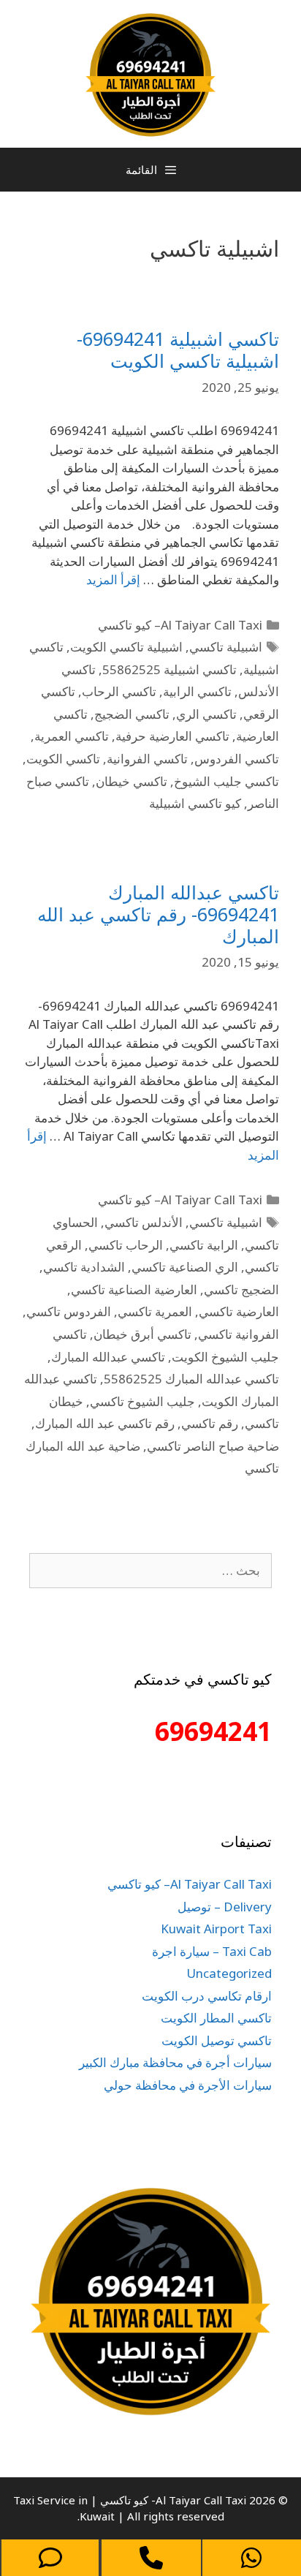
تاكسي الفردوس (237, 759)
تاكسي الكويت (63, 759)
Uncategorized (229, 1973)
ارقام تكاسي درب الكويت (207, 1996)
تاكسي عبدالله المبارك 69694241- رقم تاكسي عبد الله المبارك (158, 914)
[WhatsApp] (252, 2558)
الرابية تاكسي (204, 1245)
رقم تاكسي (210, 1423)
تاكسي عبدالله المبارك (108, 1357)
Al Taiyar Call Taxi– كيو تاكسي (180, 625)
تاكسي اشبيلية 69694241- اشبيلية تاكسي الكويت (178, 350)
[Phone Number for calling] (151, 2558)
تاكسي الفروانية (147, 759)
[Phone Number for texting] (50, 2558)
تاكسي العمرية (72, 736)
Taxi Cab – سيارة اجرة (212, 1951)
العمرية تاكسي (155, 1311)
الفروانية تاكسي (239, 1334)
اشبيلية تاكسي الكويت (126, 647)
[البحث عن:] (150, 1570)
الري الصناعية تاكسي (185, 1267)
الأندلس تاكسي (144, 1222)
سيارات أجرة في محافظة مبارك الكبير (175, 2062)
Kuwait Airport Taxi (216, 1929)
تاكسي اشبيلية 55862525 (169, 669)
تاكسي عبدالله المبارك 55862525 (191, 1379)
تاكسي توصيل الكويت (217, 2040)
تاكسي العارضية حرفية (172, 736)
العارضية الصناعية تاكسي (134, 1289)
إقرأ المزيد (113, 579)
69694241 (213, 1731)
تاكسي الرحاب (119, 691)
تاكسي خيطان (132, 781)
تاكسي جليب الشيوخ (226, 781)
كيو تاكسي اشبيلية (195, 803)
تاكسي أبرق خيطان (142, 1334)
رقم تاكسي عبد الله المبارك (105, 1423)
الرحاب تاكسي (126, 1245)
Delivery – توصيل (225, 1907)
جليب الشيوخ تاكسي (142, 1401)
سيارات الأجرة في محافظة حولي (188, 2085)
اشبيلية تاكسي (226, 647)
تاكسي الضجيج (132, 714)
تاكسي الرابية (197, 691)
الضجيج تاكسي (241, 1289)
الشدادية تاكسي (84, 1267)
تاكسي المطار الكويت (216, 2018)
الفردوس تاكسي (69, 1311)
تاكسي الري (206, 714)
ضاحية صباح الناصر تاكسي (213, 1446)
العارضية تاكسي (239, 1311)
